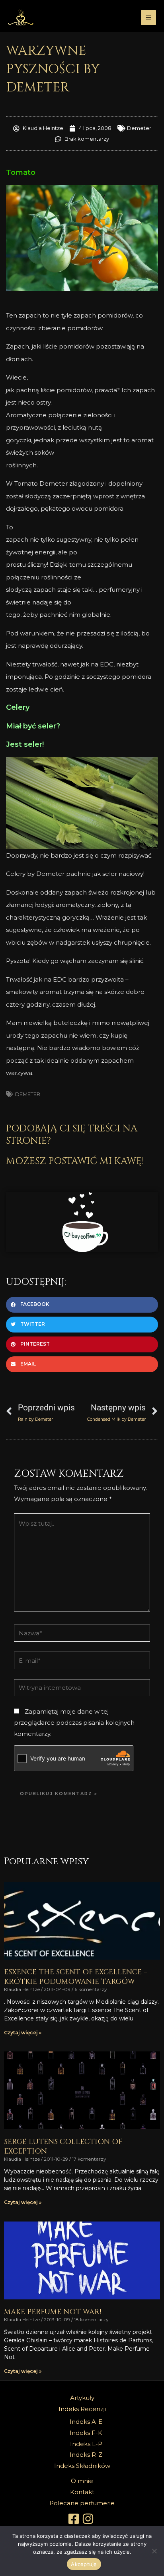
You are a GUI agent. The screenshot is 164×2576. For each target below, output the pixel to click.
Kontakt (82, 2492)
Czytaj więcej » (23, 2033)
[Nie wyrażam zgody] (154, 2551)
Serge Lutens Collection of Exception (63, 2146)
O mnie (82, 2481)
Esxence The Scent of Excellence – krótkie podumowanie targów (76, 1977)
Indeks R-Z (86, 2455)
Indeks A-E (86, 2422)
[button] (82, 1305)
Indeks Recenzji (82, 2409)
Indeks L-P (86, 2444)
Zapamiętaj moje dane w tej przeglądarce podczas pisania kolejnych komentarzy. (74, 1723)
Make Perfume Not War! (53, 2312)
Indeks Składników (82, 2466)
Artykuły (82, 2398)
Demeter (139, 128)
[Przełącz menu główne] (149, 18)
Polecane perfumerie (82, 2503)
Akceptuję (84, 2564)
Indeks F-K (86, 2433)
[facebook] (75, 2519)
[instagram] (89, 2519)
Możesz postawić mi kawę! (75, 1161)
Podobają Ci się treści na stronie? (72, 1135)
